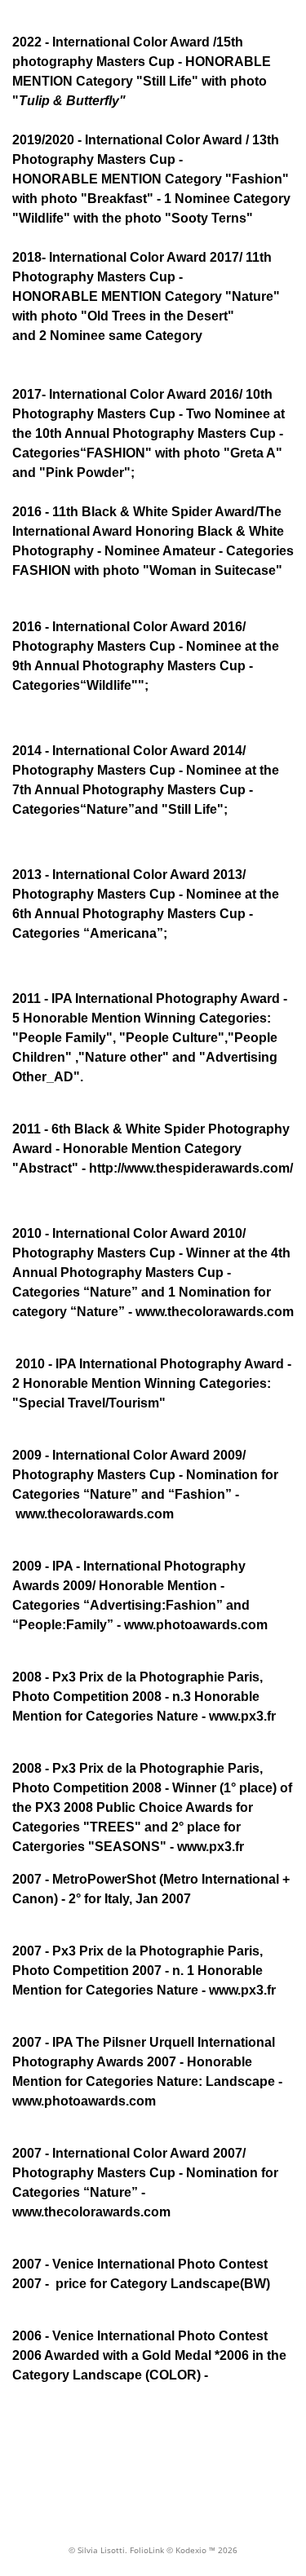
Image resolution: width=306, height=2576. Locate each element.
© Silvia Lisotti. (99, 2550)
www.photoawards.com (84, 2101)
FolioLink (147, 2550)
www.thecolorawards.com (93, 1514)
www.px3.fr (211, 1847)
